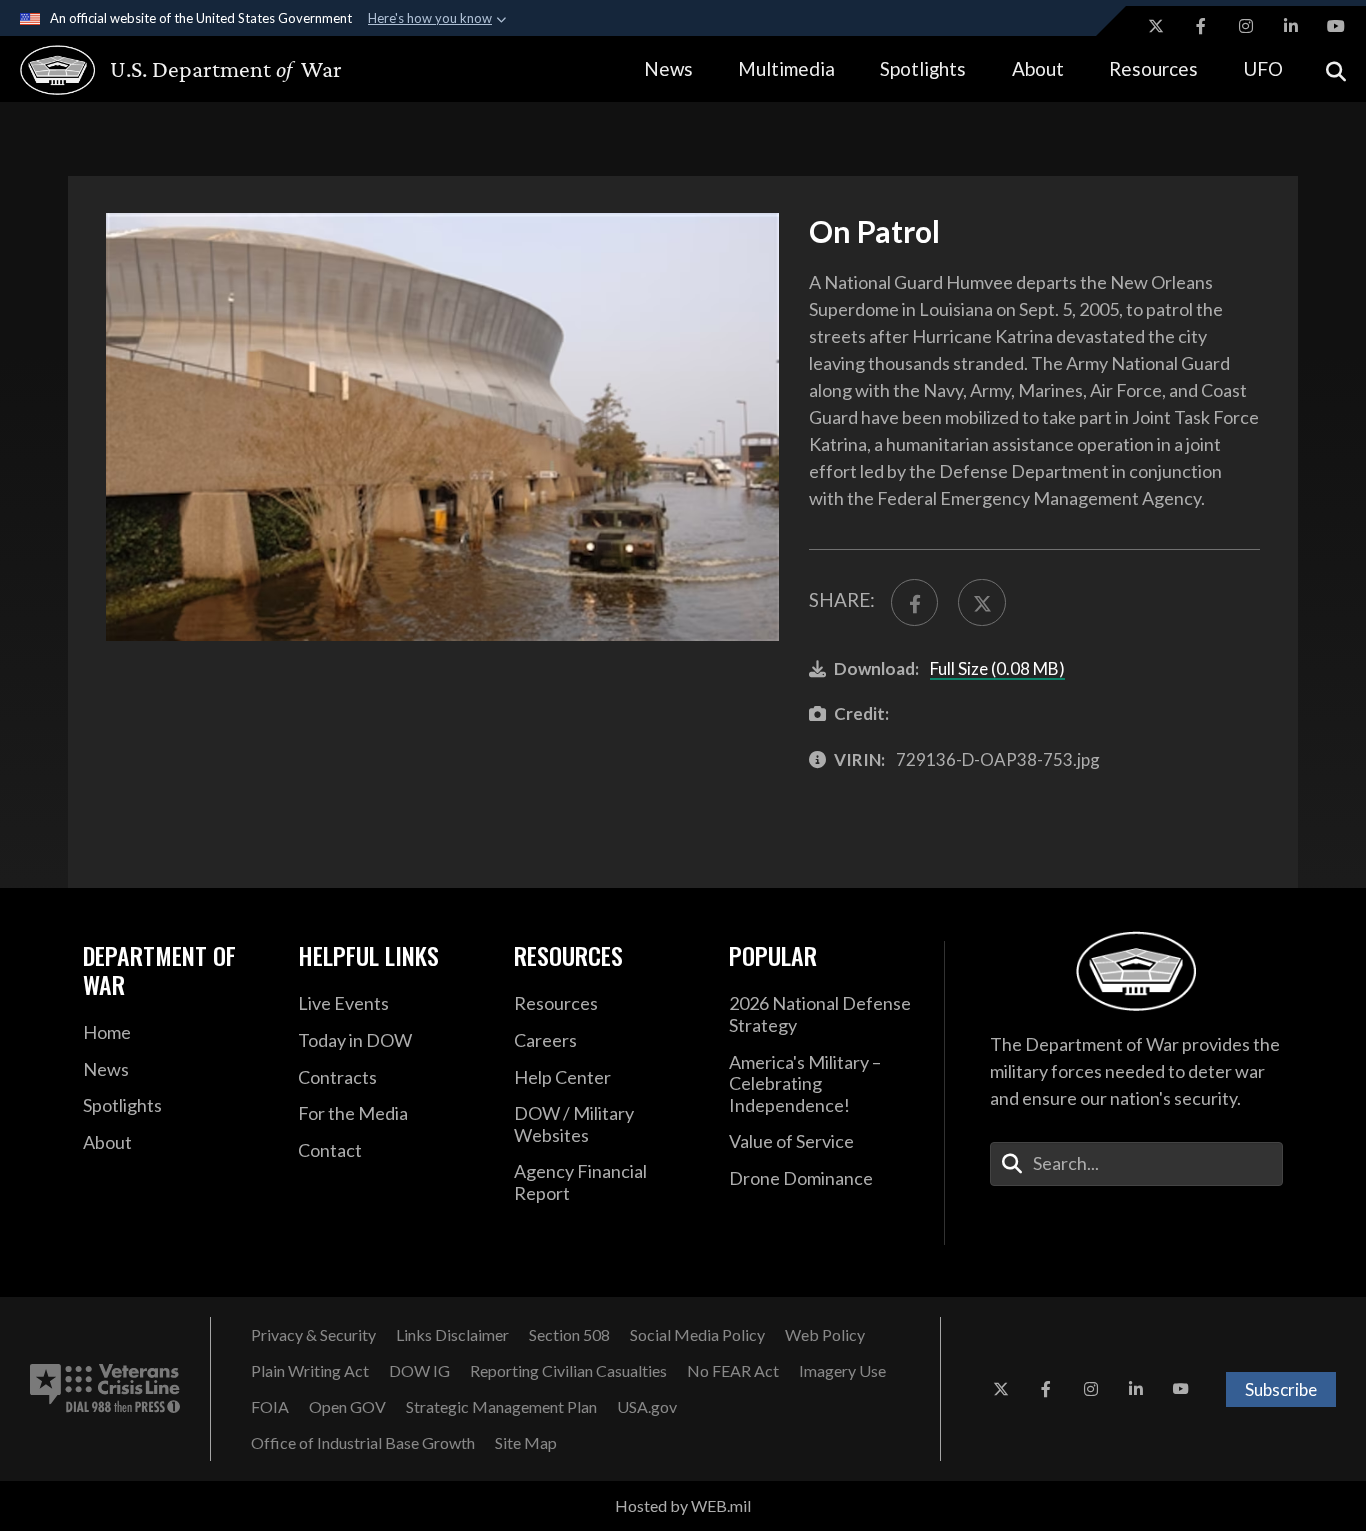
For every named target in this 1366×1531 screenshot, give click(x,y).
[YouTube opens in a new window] (1336, 26)
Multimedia (786, 68)
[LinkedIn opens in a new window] (1291, 26)
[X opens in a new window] (1156, 26)
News (668, 68)
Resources (1153, 68)
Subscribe (1281, 1389)
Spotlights (923, 68)
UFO (1263, 68)
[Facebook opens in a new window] (1201, 26)
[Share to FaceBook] (914, 602)
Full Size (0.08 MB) (997, 668)
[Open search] (1336, 69)
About (1038, 68)
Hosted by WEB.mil (683, 1505)
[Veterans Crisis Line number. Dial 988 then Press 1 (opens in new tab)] (105, 1389)
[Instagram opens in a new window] (1246, 26)
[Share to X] (981, 602)
